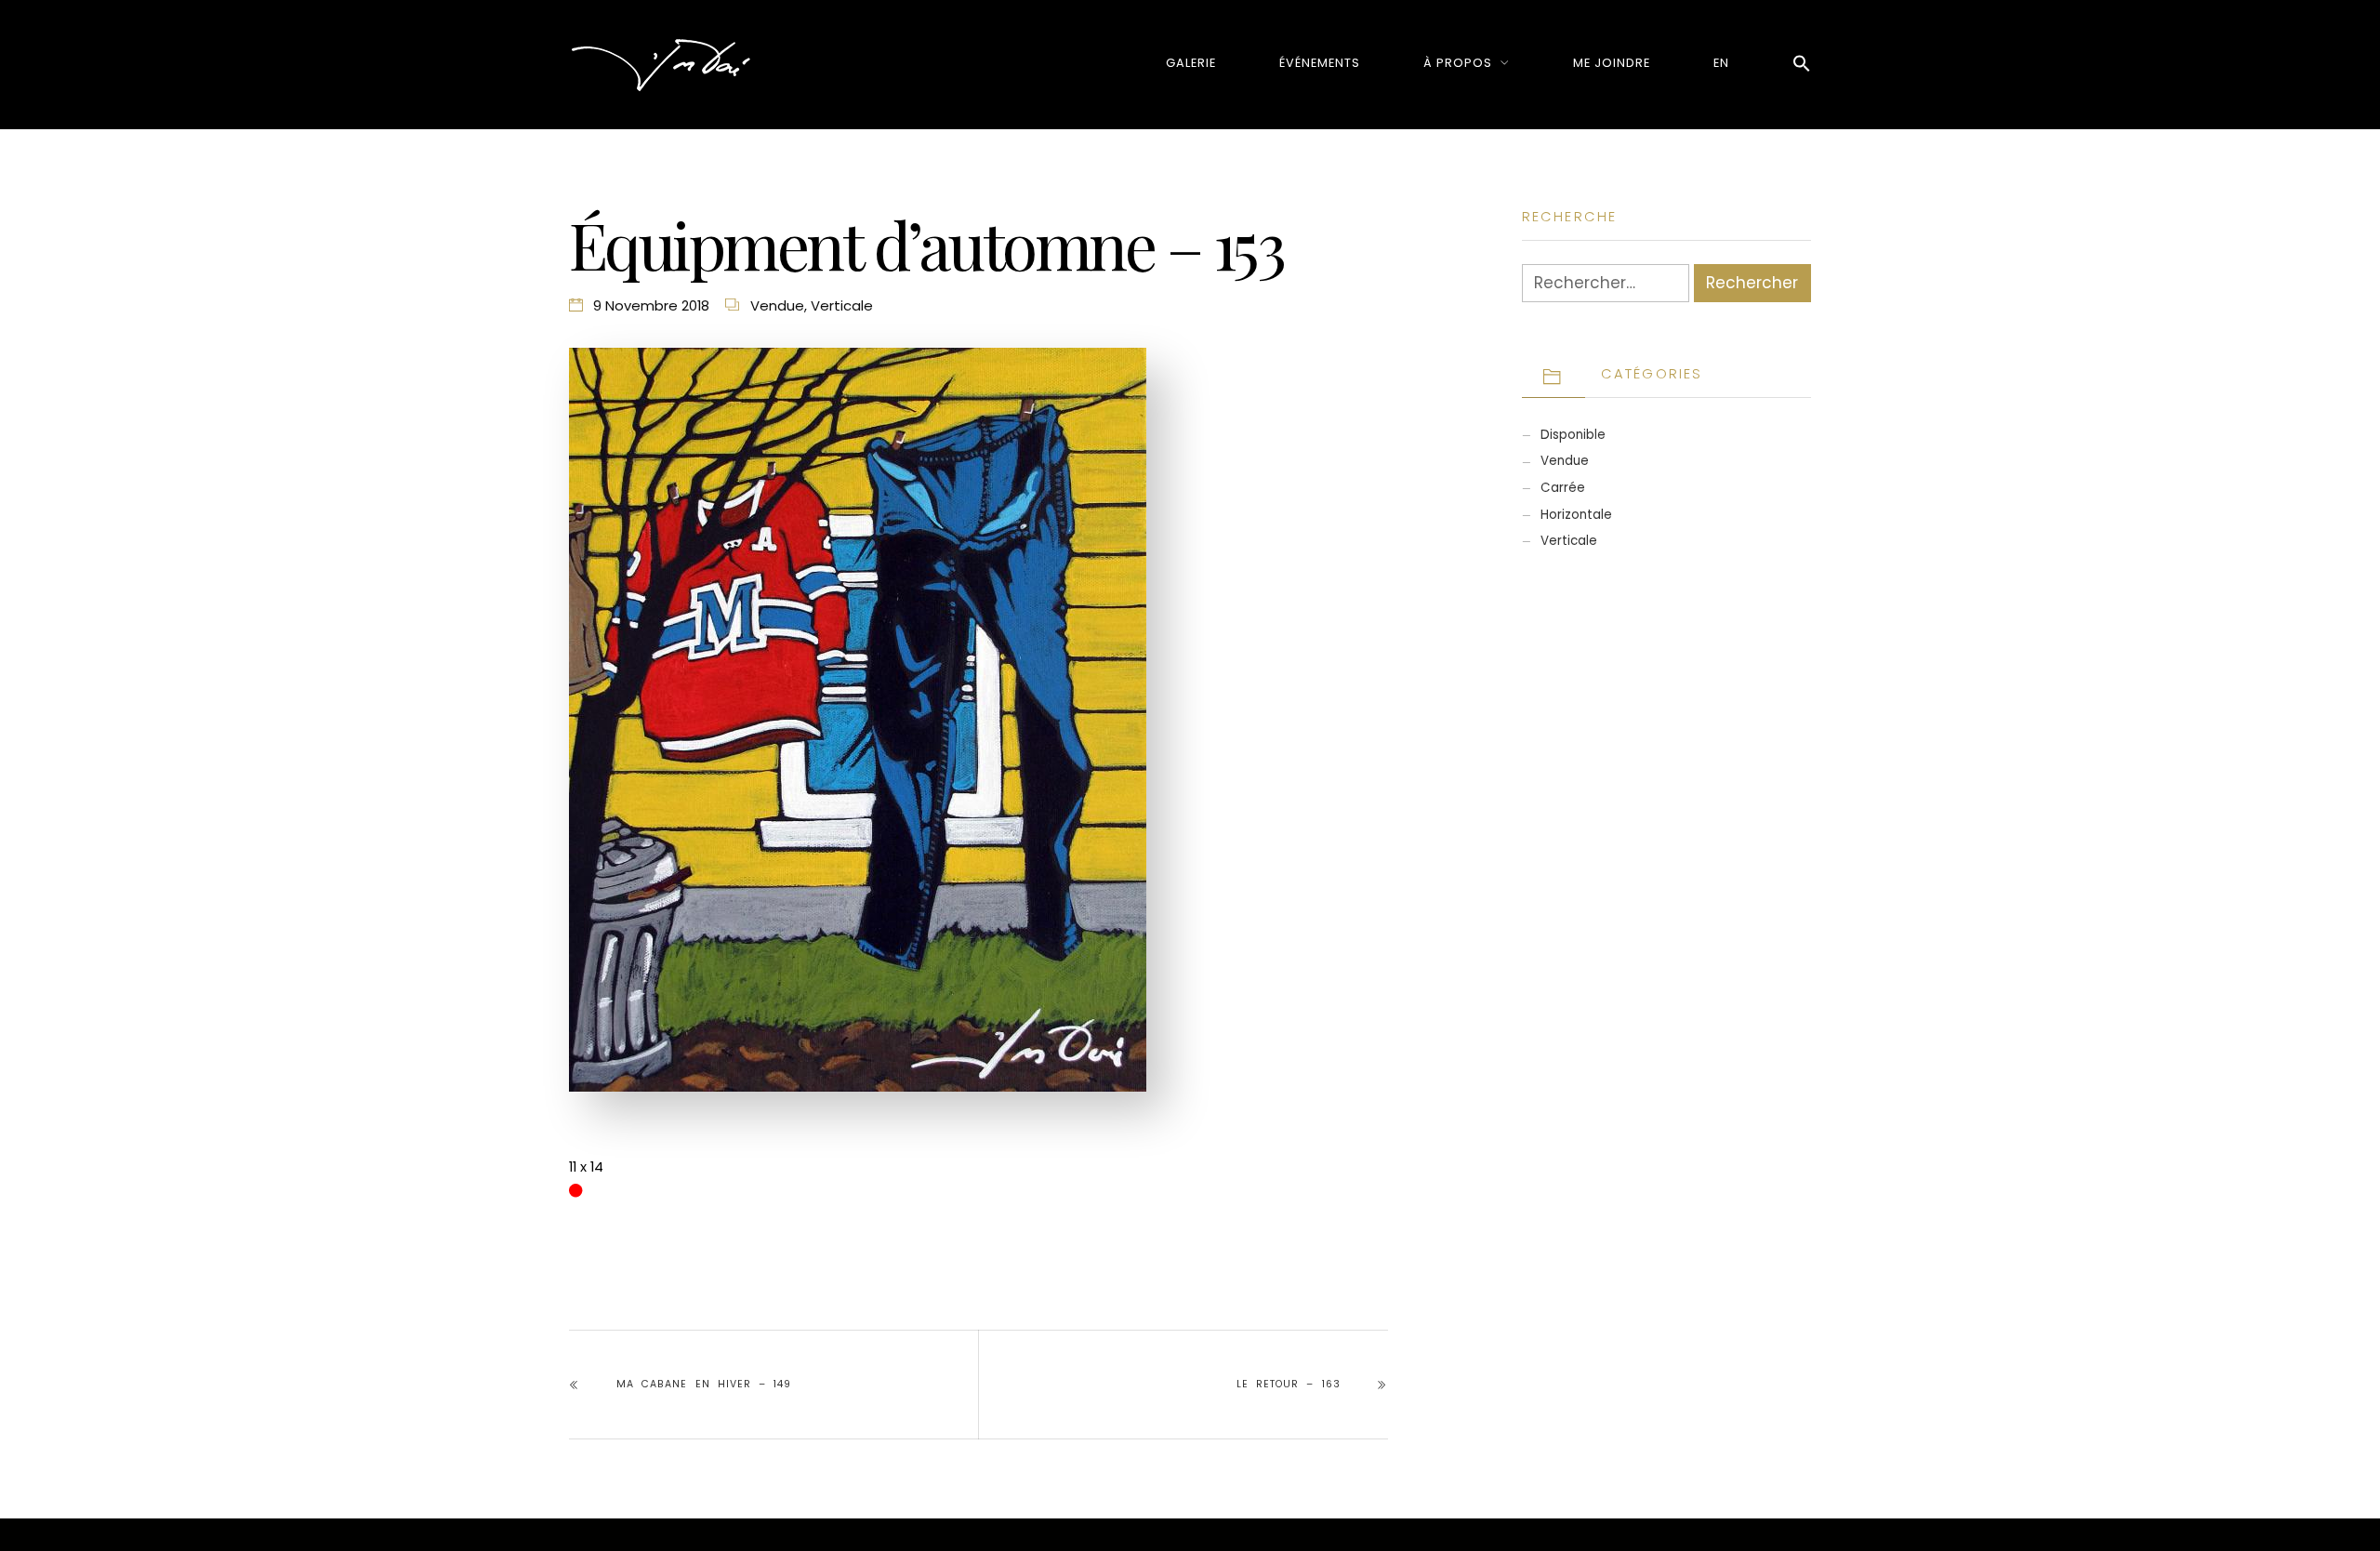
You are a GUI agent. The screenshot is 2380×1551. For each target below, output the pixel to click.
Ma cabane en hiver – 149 (704, 1384)
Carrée (1563, 488)
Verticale (842, 305)
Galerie (1191, 63)
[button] (1802, 65)
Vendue (777, 305)
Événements (1320, 63)
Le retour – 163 (1288, 1384)
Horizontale (1576, 515)
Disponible (1573, 435)
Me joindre (1612, 63)
